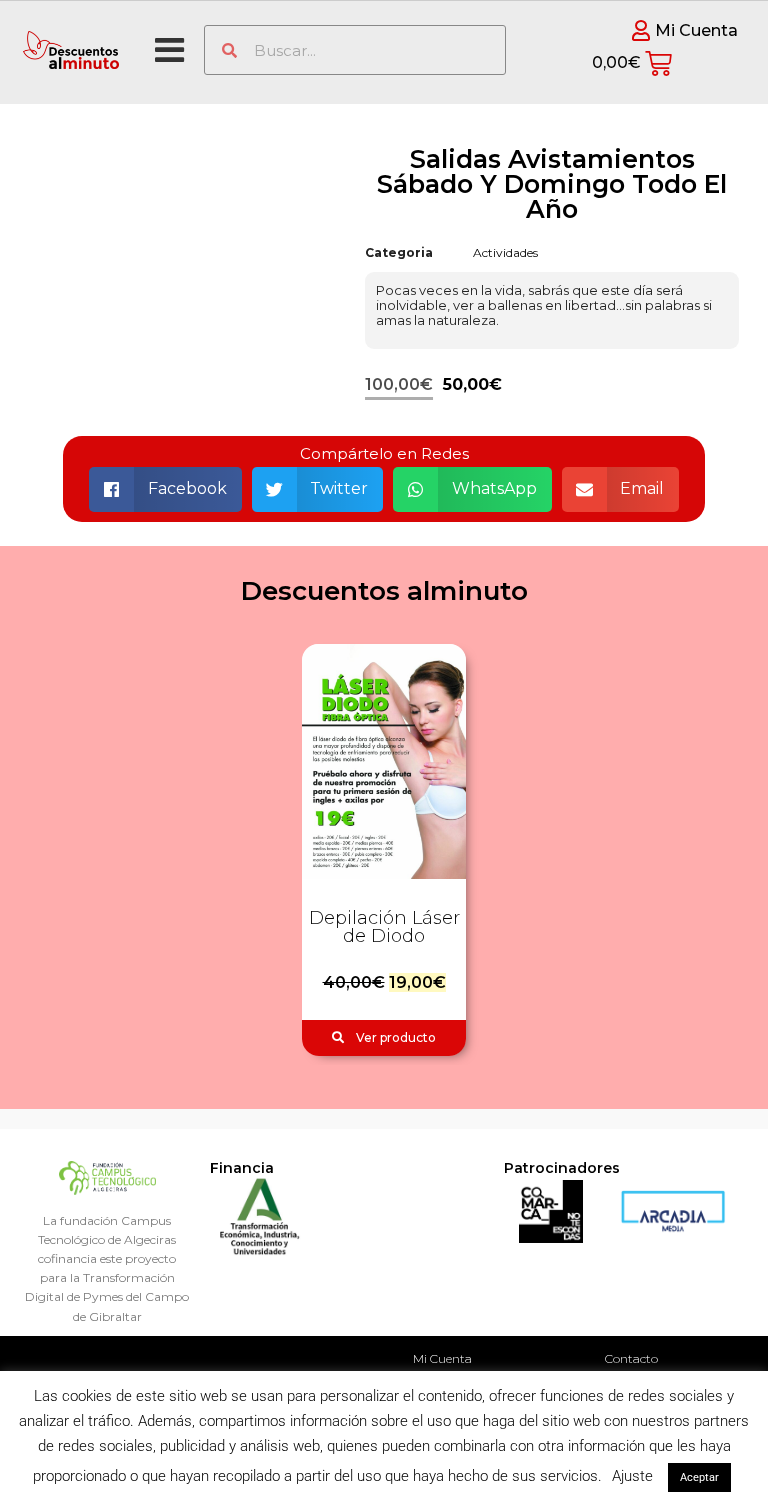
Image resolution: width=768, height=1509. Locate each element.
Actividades (505, 252)
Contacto (631, 1358)
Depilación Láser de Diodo (384, 927)
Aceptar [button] (699, 1477)
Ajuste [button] (632, 1476)
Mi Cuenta (442, 1358)
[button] (165, 489)
